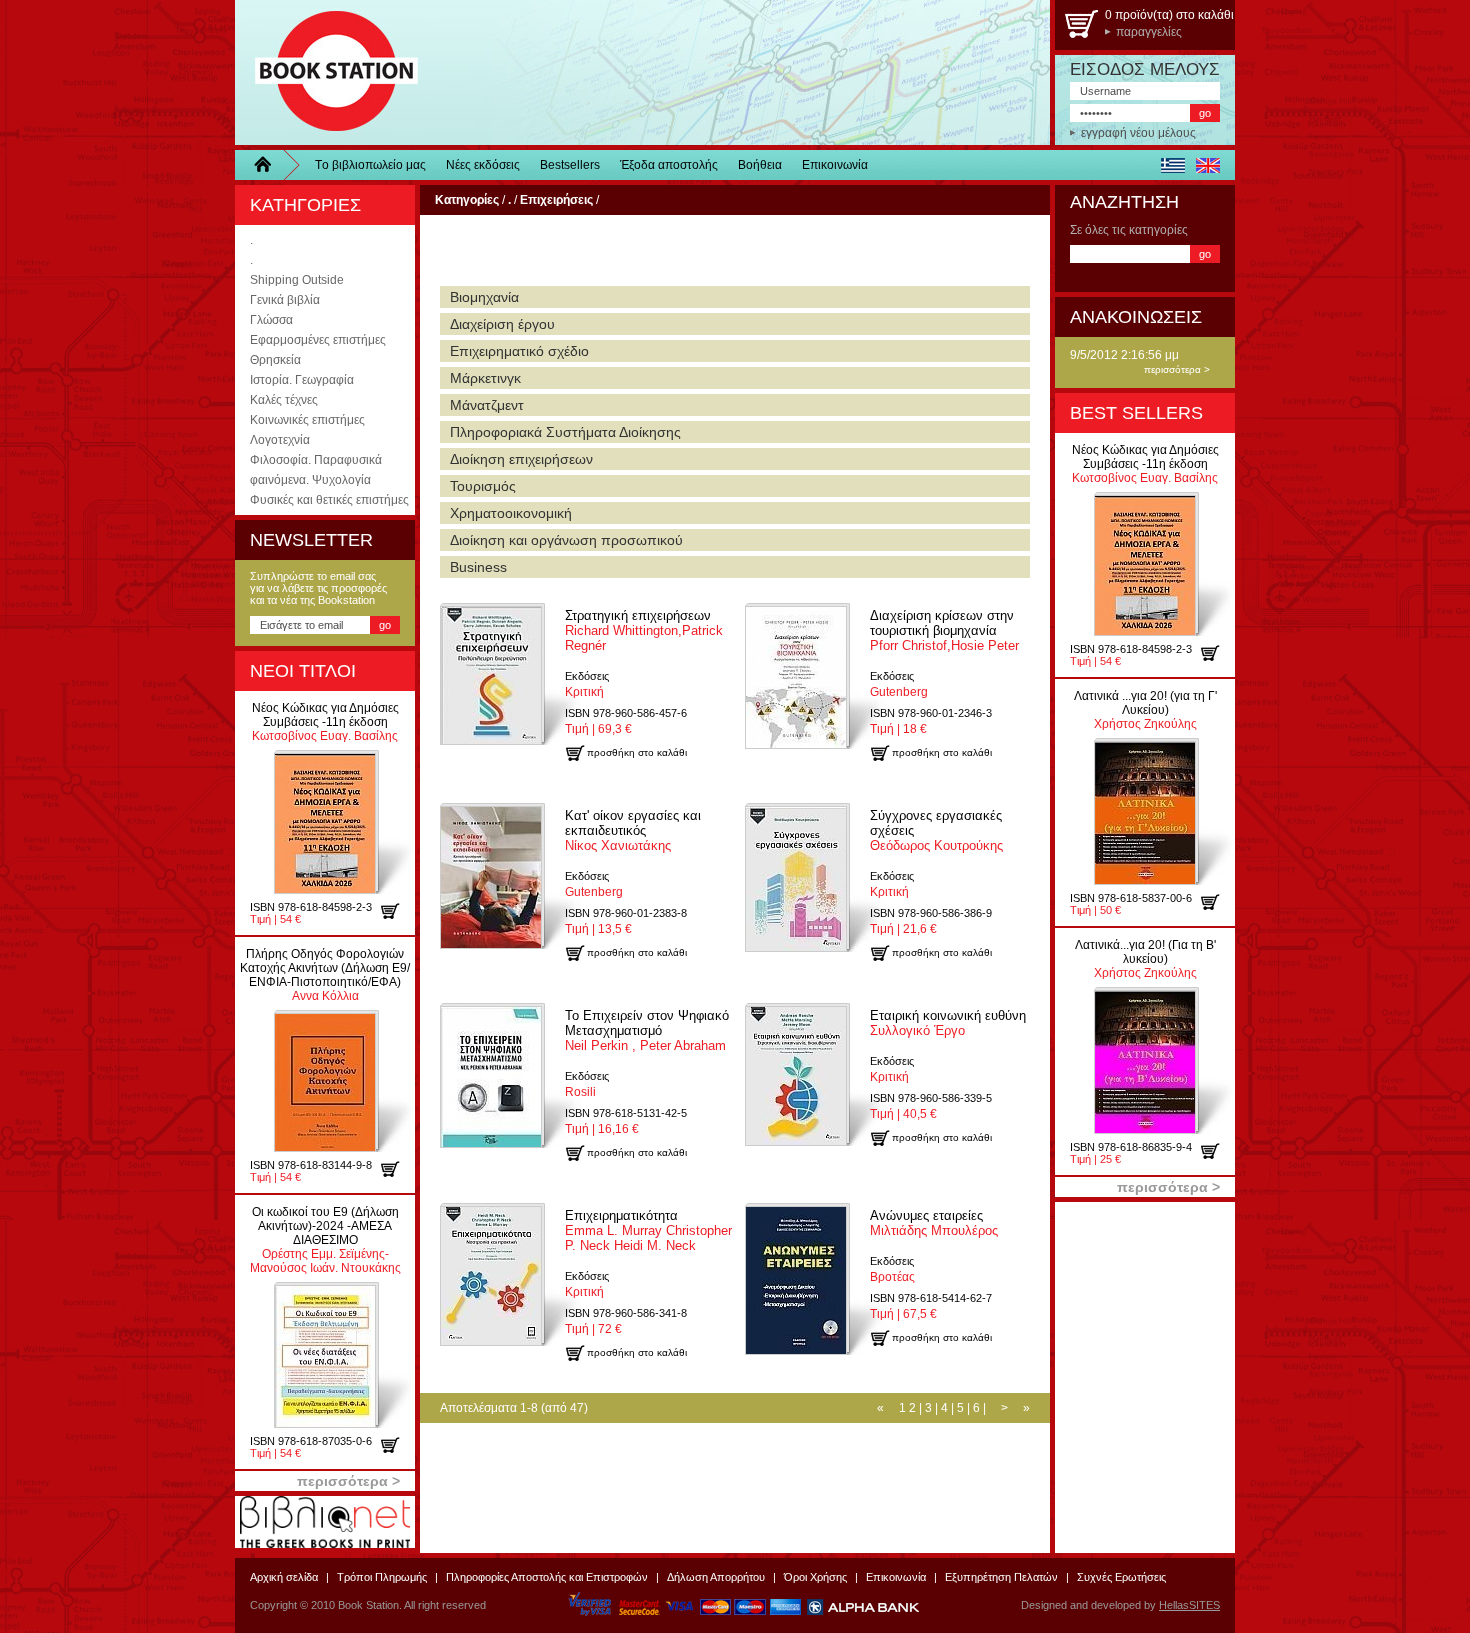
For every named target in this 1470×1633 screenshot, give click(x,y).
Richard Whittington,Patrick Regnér (644, 630)
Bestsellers (570, 165)
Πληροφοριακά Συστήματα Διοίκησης (565, 432)
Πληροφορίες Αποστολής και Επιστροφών (547, 1577)
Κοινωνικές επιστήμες (307, 420)
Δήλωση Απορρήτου (716, 1577)
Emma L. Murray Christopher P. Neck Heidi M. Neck (648, 1230)
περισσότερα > (1177, 369)
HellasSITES (1189, 1605)
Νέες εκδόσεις (483, 165)
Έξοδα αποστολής (669, 165)
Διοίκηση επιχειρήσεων (521, 459)
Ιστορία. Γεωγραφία (302, 380)
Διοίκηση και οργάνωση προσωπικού (566, 540)
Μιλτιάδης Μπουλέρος (934, 1223)
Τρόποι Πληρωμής (382, 1577)
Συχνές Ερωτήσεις (1121, 1577)
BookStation (327, 72)
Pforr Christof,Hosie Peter (944, 630)
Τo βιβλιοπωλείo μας (370, 165)
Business (478, 567)
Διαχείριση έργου (502, 324)
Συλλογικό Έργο (948, 1023)
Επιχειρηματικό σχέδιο (519, 351)
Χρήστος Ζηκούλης (1145, 710)
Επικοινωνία (835, 165)
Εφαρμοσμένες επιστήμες (318, 340)
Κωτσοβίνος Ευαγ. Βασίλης (325, 722)
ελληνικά (1172, 165)
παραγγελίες (1149, 32)
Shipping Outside (297, 280)
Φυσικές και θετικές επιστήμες (329, 500)
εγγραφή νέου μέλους (1138, 133)
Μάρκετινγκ (485, 378)
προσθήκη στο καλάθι (397, 911)
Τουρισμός (483, 486)
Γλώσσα (271, 320)
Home (270, 165)
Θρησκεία (275, 360)
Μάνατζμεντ (487, 405)
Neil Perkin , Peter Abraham (647, 1030)
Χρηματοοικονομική (511, 513)
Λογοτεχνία (280, 440)
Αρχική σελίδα (284, 1577)
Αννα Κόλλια (325, 975)
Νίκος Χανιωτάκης (633, 830)
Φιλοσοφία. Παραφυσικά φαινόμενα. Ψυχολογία (316, 470)
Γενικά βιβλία (285, 300)
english (1207, 165)
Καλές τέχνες (284, 400)
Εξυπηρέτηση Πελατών (1001, 1577)
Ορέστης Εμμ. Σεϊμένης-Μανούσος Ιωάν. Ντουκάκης (325, 1240)
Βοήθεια (760, 165)
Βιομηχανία (484, 297)
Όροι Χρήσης (815, 1577)
